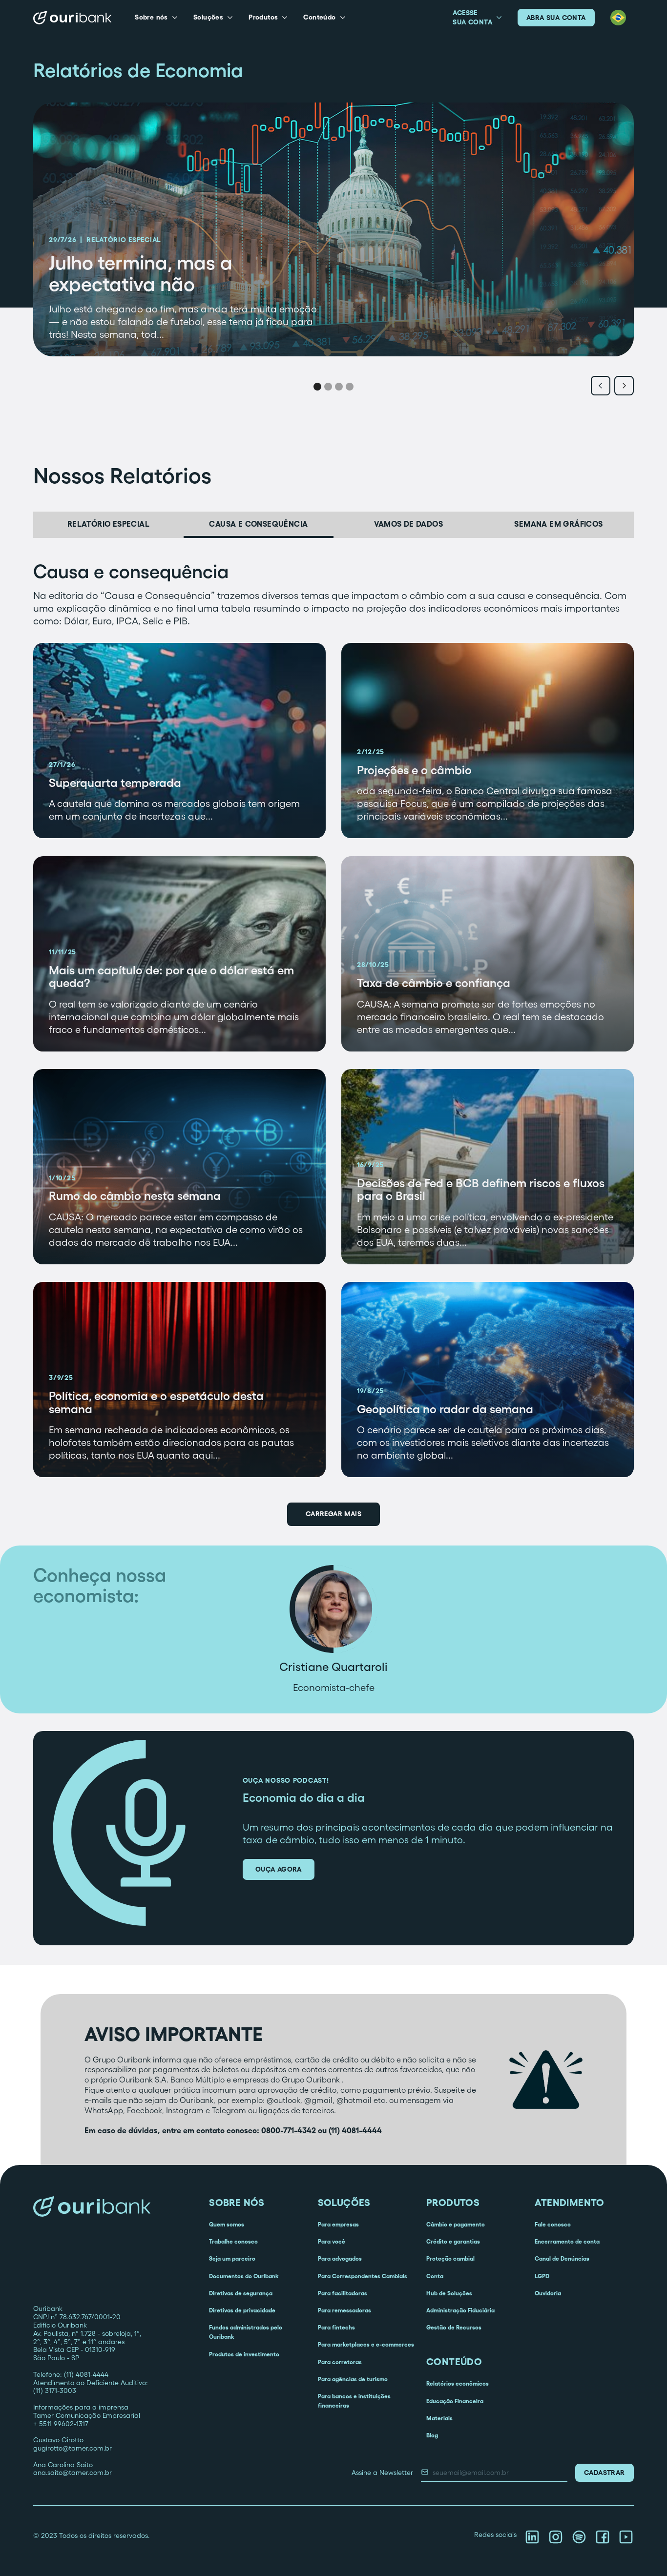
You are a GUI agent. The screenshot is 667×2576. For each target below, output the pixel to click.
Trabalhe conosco (233, 2241)
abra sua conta (556, 18)
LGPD (542, 2276)
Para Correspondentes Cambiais (363, 2276)
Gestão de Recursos (454, 2327)
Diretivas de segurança (241, 2293)
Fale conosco (553, 2224)
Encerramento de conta (567, 2241)
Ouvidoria (548, 2293)
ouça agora (279, 1869)
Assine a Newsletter (382, 2473)
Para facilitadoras (343, 2293)
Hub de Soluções (449, 2293)
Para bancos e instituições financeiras (354, 2401)
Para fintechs (336, 2327)
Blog (432, 2435)
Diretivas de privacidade (242, 2310)
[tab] (108, 525)
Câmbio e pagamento (456, 2224)
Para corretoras (340, 2362)
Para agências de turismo (353, 2379)
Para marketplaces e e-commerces (366, 2344)
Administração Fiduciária (460, 2310)
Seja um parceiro (232, 2258)
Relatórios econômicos (458, 2383)
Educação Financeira (455, 2401)
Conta (435, 2276)
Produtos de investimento (244, 2354)
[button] (156, 18)
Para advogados (340, 2258)
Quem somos (227, 2224)
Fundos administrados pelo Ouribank (246, 2332)
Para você (332, 2241)
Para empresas (338, 2224)
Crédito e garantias (453, 2241)
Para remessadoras (344, 2310)
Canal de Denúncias (562, 2258)
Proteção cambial (450, 2258)
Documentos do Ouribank (244, 2276)
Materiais (439, 2418)
